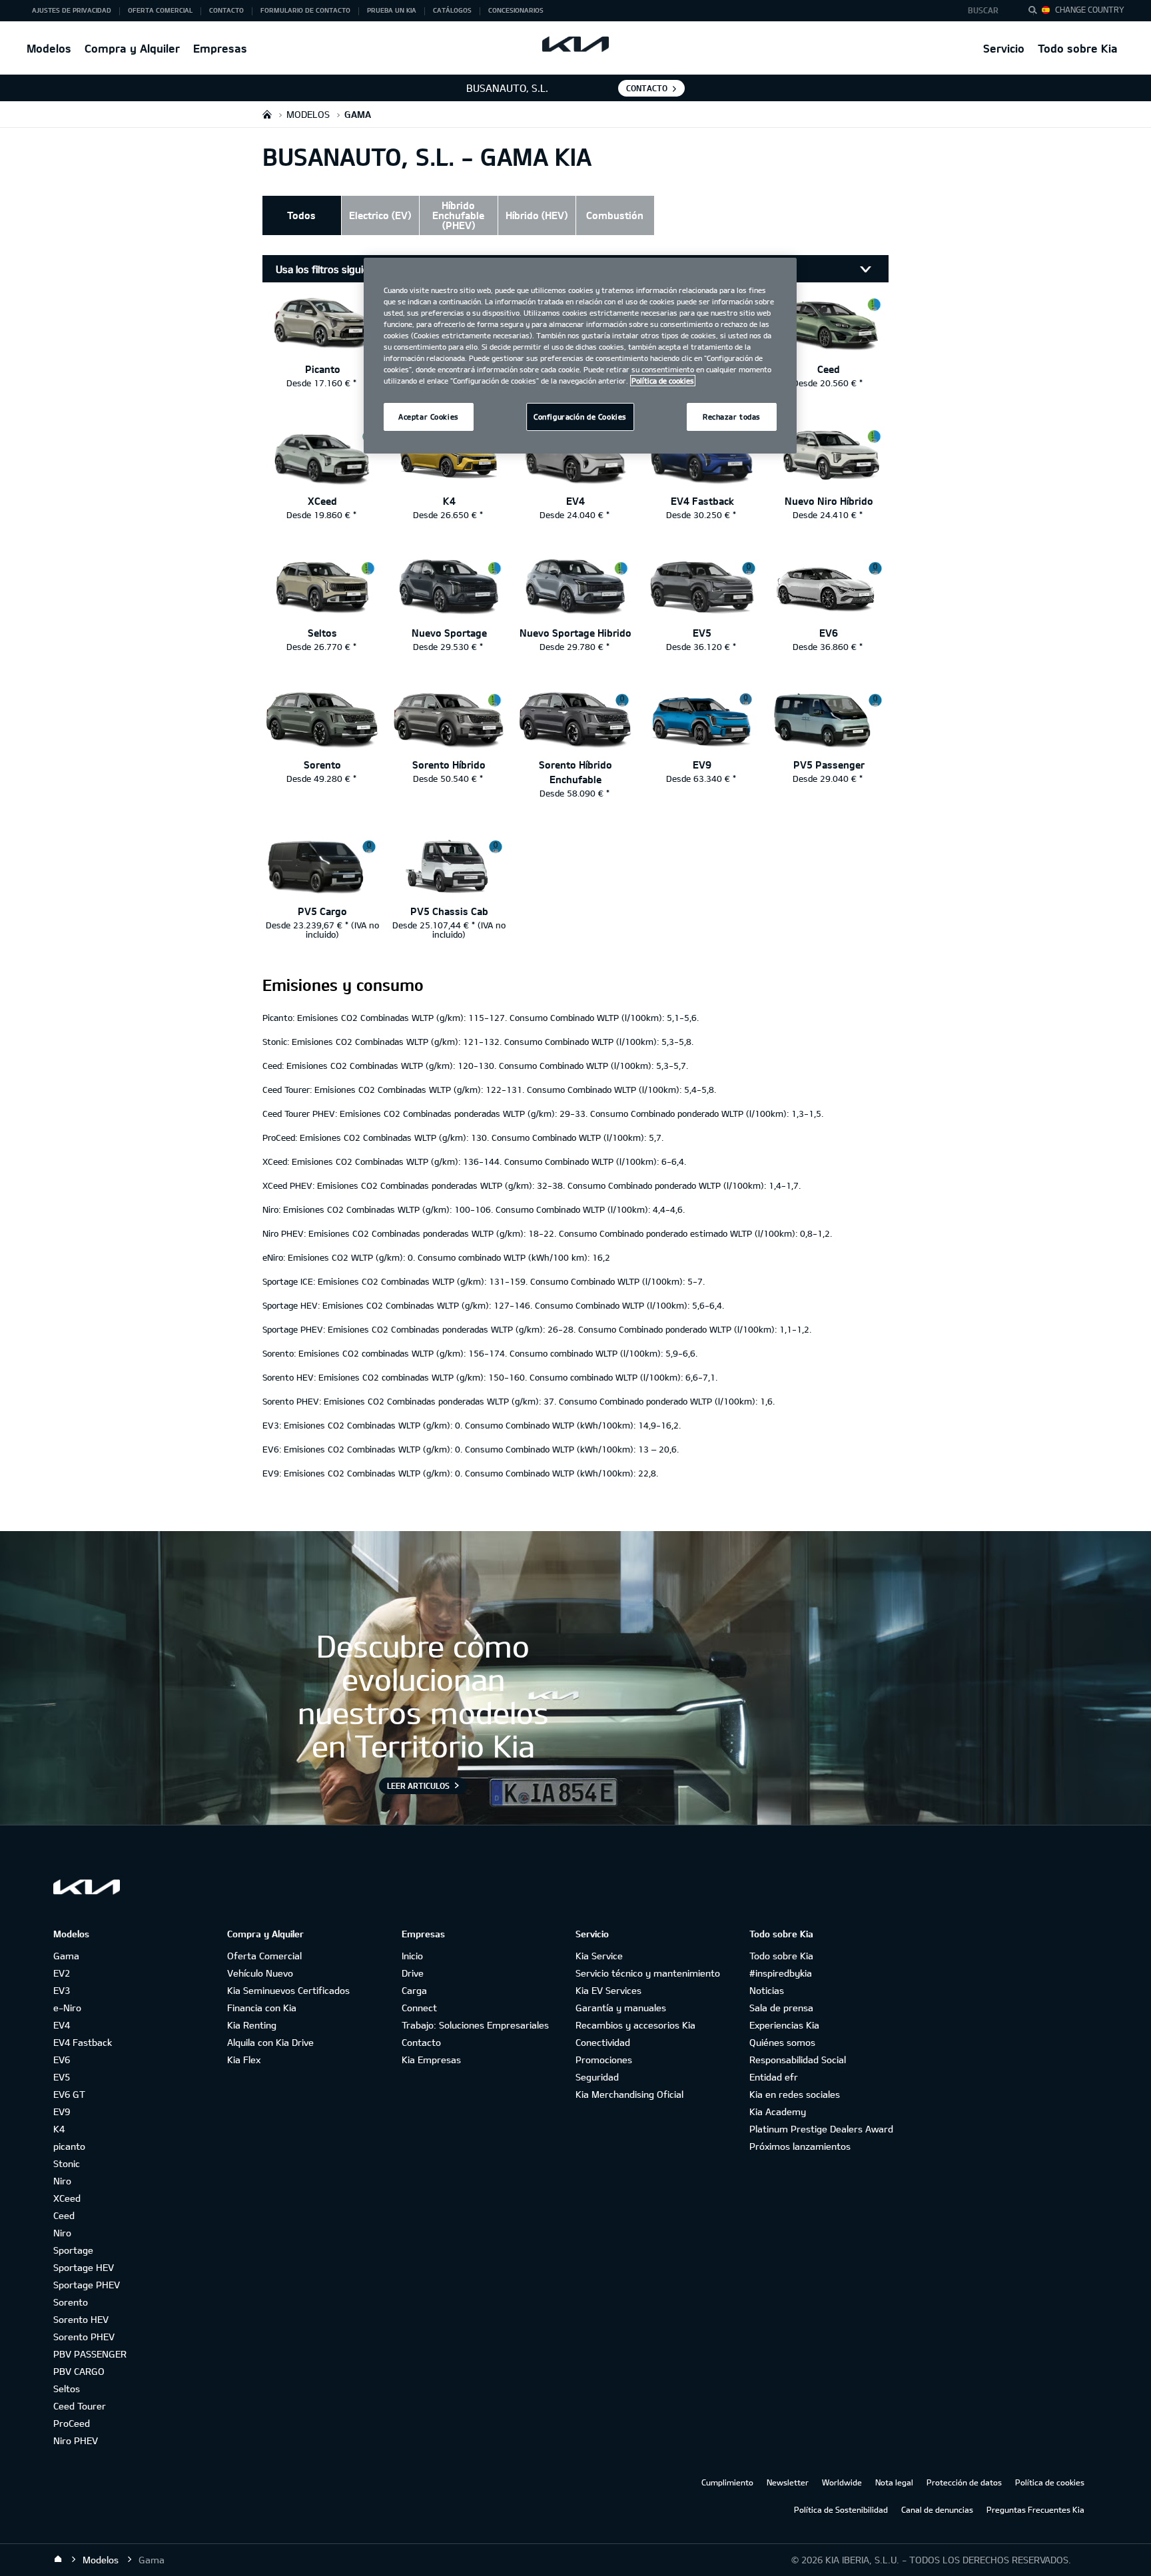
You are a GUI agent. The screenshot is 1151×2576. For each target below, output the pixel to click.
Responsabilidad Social (798, 2060)
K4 (59, 2129)
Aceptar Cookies (429, 417)
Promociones (604, 2060)
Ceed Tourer (80, 2406)
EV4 (62, 2025)
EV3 (62, 1990)
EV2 (62, 1973)
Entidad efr (774, 2077)
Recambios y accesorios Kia (635, 2025)
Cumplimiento (727, 2482)
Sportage (73, 2250)
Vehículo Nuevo (260, 1973)
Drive (413, 1973)
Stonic (67, 2163)
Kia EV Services (608, 1990)
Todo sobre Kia (1078, 48)
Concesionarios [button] (516, 10)
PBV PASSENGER (90, 2354)
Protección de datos (964, 2482)
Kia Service (599, 1956)
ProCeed (72, 2423)
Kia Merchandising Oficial (629, 2094)
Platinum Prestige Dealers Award (821, 2129)
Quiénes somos (782, 2042)
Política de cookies (1050, 2482)
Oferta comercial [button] (160, 10)
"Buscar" (1036, 12)
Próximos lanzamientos (800, 2146)
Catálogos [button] (452, 10)
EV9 (62, 2111)
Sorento (71, 2302)
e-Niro (67, 2008)
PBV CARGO (79, 2371)
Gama (66, 1956)
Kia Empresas (431, 2060)
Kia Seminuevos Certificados (288, 1990)
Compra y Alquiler (132, 48)
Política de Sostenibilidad (841, 2509)
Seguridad (597, 2077)
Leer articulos (418, 1785)
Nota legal (894, 2482)
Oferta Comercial (264, 1956)
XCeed (67, 2198)
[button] (987, 11)
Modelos (49, 48)
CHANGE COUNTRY (1090, 9)
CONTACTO (647, 88)
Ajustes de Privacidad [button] (72, 10)
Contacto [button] (226, 10)
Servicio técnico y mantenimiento (648, 1973)
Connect (419, 2008)
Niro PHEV (76, 2440)
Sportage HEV (84, 2267)
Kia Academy (778, 2111)
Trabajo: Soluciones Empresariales (475, 2025)
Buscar (983, 10)
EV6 (62, 2060)
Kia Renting (252, 2025)
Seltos (67, 2389)
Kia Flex (244, 2060)
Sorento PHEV (84, 2337)
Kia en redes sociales (795, 2094)
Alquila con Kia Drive (270, 2042)
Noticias (767, 1990)
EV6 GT (69, 2094)
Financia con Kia (262, 2008)
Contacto (421, 2042)
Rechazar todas (732, 417)
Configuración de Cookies (580, 417)
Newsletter (788, 2482)
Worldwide (842, 2482)
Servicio (1004, 48)
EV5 (62, 2077)
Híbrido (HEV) (537, 215)
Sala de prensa (781, 2008)
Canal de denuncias (937, 2509)
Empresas (220, 48)
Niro (62, 2181)
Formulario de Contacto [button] (305, 10)
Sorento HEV (81, 2319)
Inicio (412, 1956)
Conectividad (603, 2042)
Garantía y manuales (621, 2008)
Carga (414, 1990)
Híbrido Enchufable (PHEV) (458, 215)
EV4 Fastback (83, 2042)
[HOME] (267, 114)
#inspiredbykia (781, 1973)
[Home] (58, 2559)
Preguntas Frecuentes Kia (1035, 2509)
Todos (301, 215)
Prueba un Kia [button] (392, 10)
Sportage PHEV (87, 2285)
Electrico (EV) (380, 215)
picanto (69, 2146)
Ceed (64, 2215)
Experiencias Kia (784, 2025)
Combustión (615, 215)
